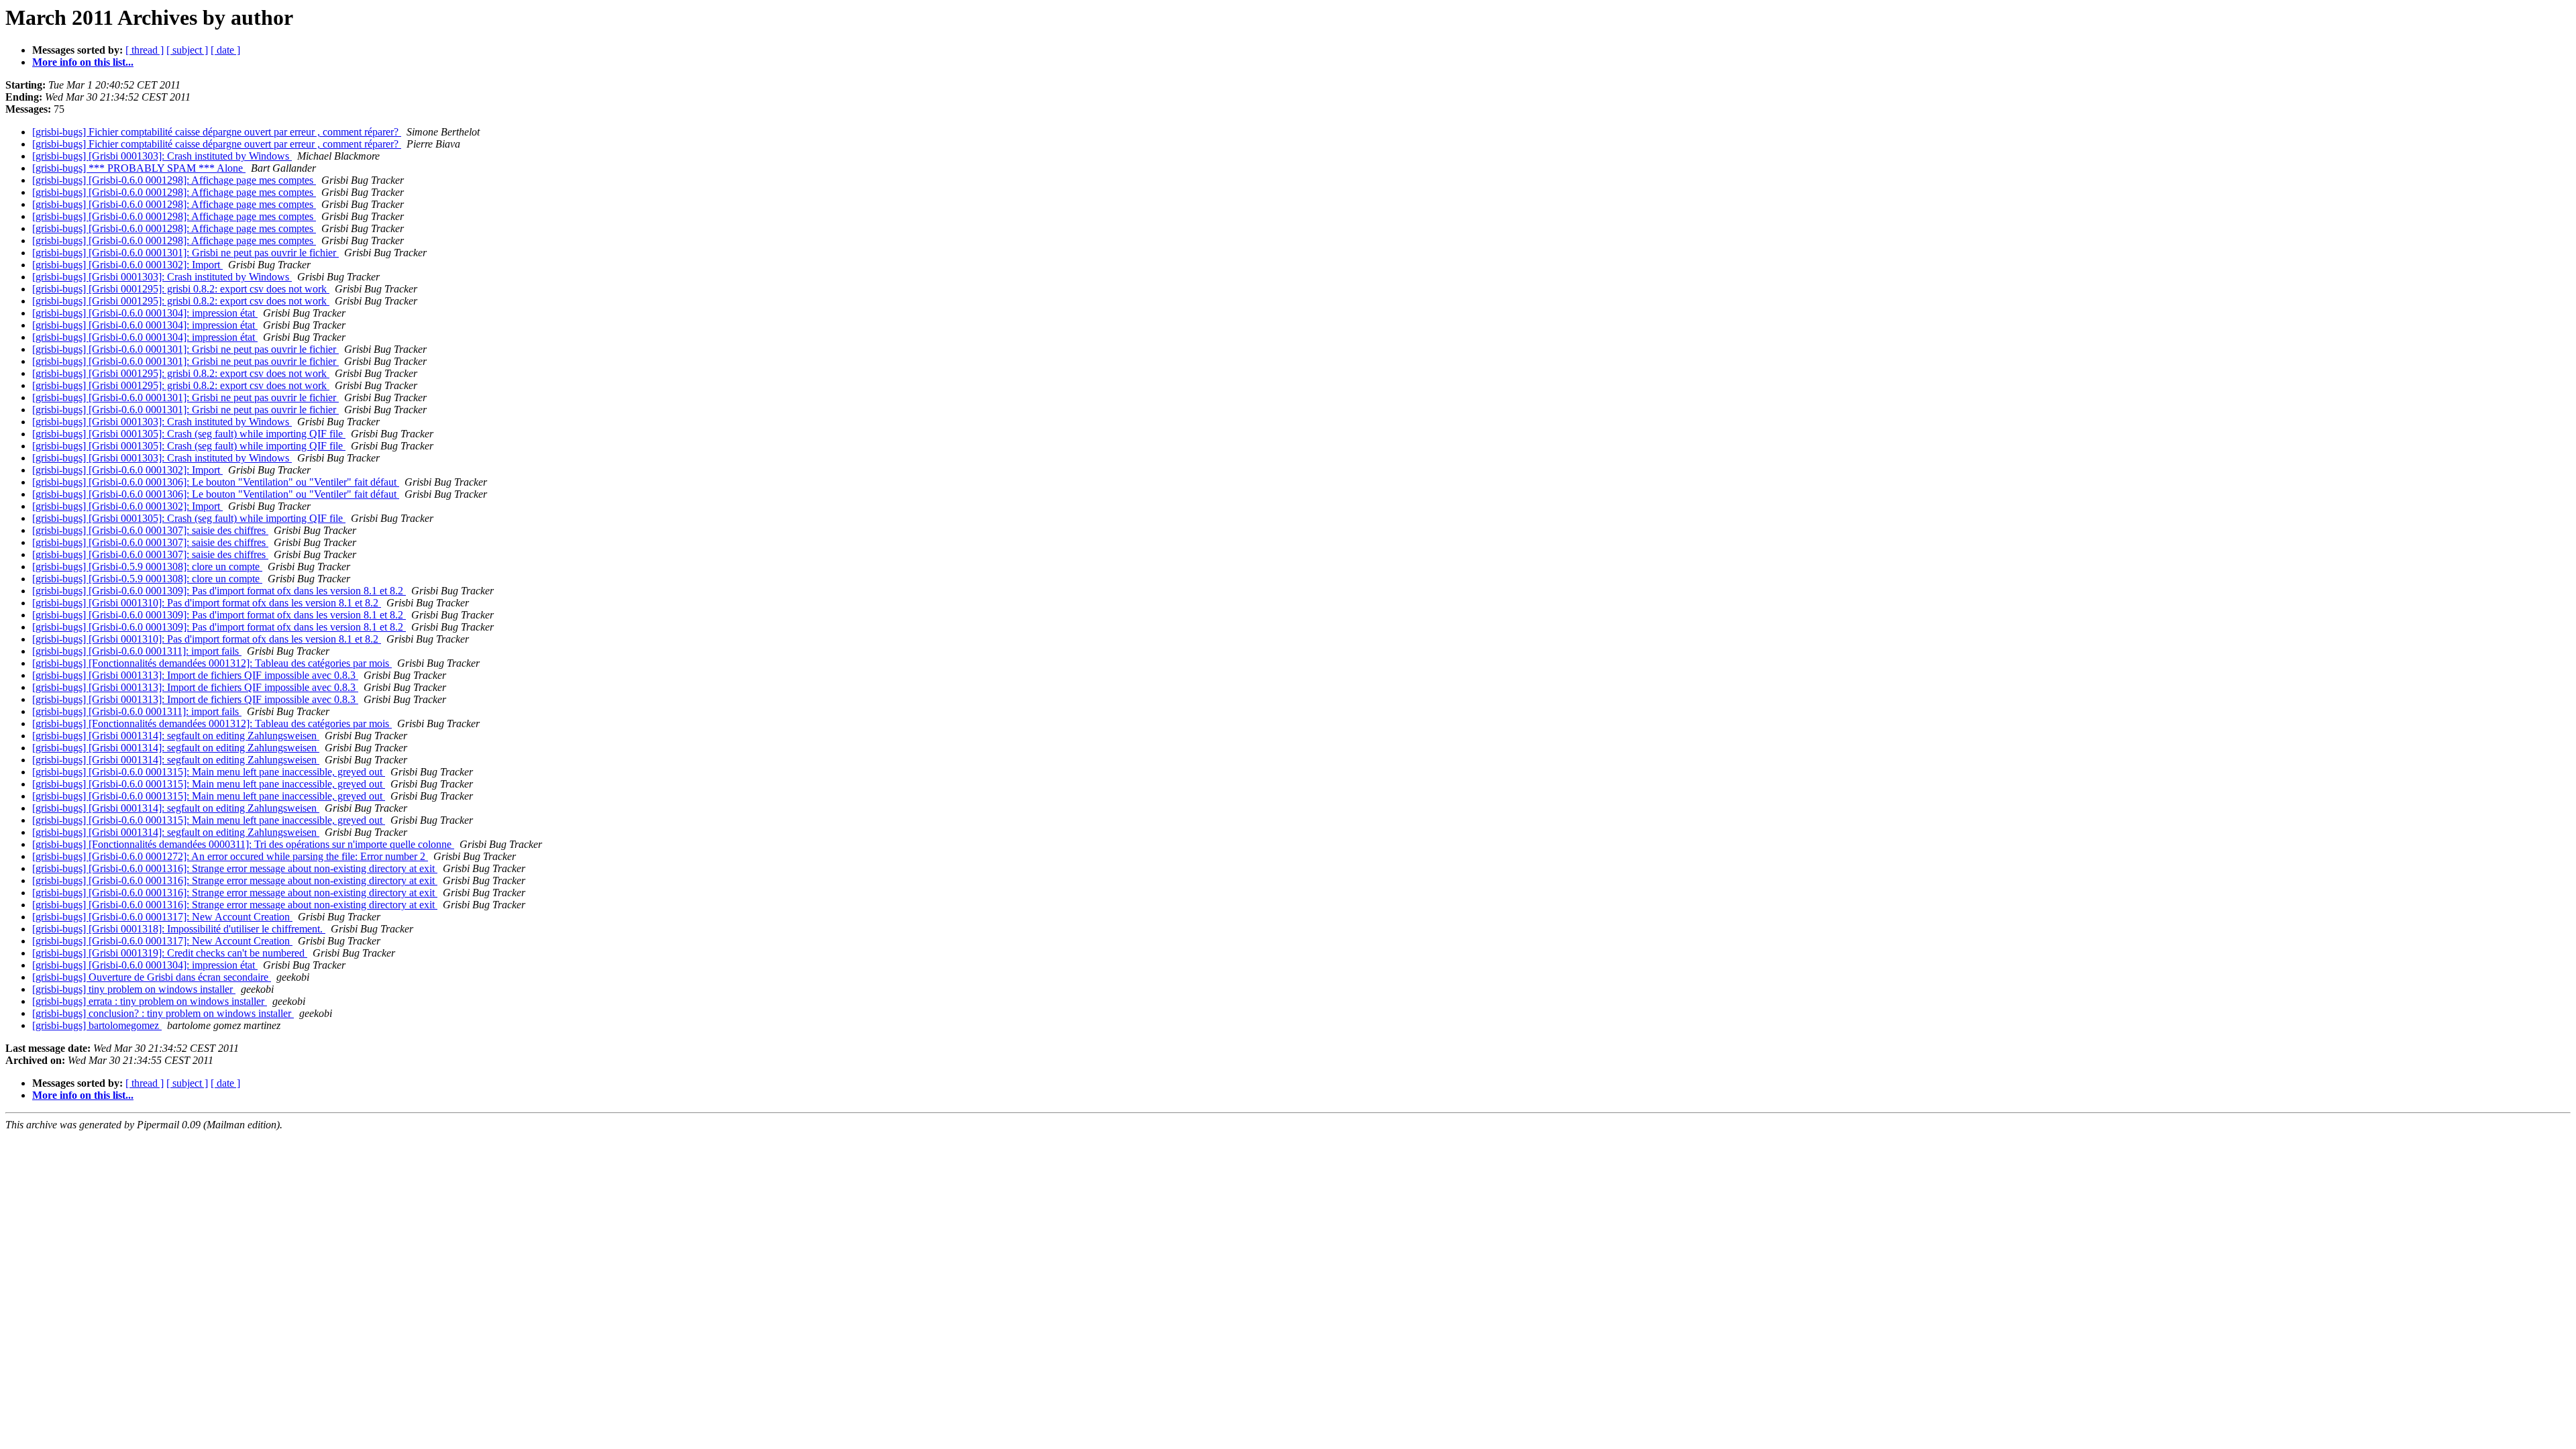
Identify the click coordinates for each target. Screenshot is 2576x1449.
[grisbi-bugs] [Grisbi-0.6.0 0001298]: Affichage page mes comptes (174, 180)
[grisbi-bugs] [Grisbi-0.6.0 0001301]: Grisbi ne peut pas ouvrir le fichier (185, 253)
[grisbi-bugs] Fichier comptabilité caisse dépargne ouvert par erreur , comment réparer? (217, 132)
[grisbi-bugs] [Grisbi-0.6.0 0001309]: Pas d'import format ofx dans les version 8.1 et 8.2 (219, 591)
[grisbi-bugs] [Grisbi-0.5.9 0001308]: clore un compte (147, 567)
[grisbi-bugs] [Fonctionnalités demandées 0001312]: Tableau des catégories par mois (212, 663)
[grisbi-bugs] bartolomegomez (97, 1025)
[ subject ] (187, 50)
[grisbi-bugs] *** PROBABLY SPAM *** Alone (139, 168)
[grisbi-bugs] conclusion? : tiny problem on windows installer (163, 1013)
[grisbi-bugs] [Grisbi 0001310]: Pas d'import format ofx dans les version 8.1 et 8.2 (207, 603)
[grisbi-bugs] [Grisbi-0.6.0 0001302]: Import (127, 265)
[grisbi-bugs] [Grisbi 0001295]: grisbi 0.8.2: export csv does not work (181, 289)
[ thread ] (145, 50)
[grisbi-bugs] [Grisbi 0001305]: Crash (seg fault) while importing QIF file (189, 434)
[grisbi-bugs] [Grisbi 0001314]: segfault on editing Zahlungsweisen (176, 736)
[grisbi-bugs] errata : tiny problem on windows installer (150, 1001)
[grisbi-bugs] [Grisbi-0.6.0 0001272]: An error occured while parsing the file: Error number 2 (230, 856)
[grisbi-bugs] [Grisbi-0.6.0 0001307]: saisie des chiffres (150, 530)
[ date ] (225, 50)
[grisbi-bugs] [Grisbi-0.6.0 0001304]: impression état (145, 313)
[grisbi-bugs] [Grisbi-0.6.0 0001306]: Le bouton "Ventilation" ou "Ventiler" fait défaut (216, 482)
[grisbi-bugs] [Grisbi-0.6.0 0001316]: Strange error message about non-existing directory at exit (235, 868)
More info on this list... (83, 62)
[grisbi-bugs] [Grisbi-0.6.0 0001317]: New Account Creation (162, 917)
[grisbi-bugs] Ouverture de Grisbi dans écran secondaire (152, 977)
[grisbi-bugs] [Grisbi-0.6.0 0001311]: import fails (137, 651)
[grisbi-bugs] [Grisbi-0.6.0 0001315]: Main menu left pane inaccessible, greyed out (209, 772)
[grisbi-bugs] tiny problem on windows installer (134, 989)
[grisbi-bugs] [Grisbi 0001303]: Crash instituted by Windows (162, 156)
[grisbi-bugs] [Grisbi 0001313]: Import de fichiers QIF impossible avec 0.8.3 (195, 675)
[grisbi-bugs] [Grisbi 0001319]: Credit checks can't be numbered (170, 953)
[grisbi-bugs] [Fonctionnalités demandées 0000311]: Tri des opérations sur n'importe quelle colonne (243, 844)
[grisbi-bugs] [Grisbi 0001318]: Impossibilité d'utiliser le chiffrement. (179, 929)
